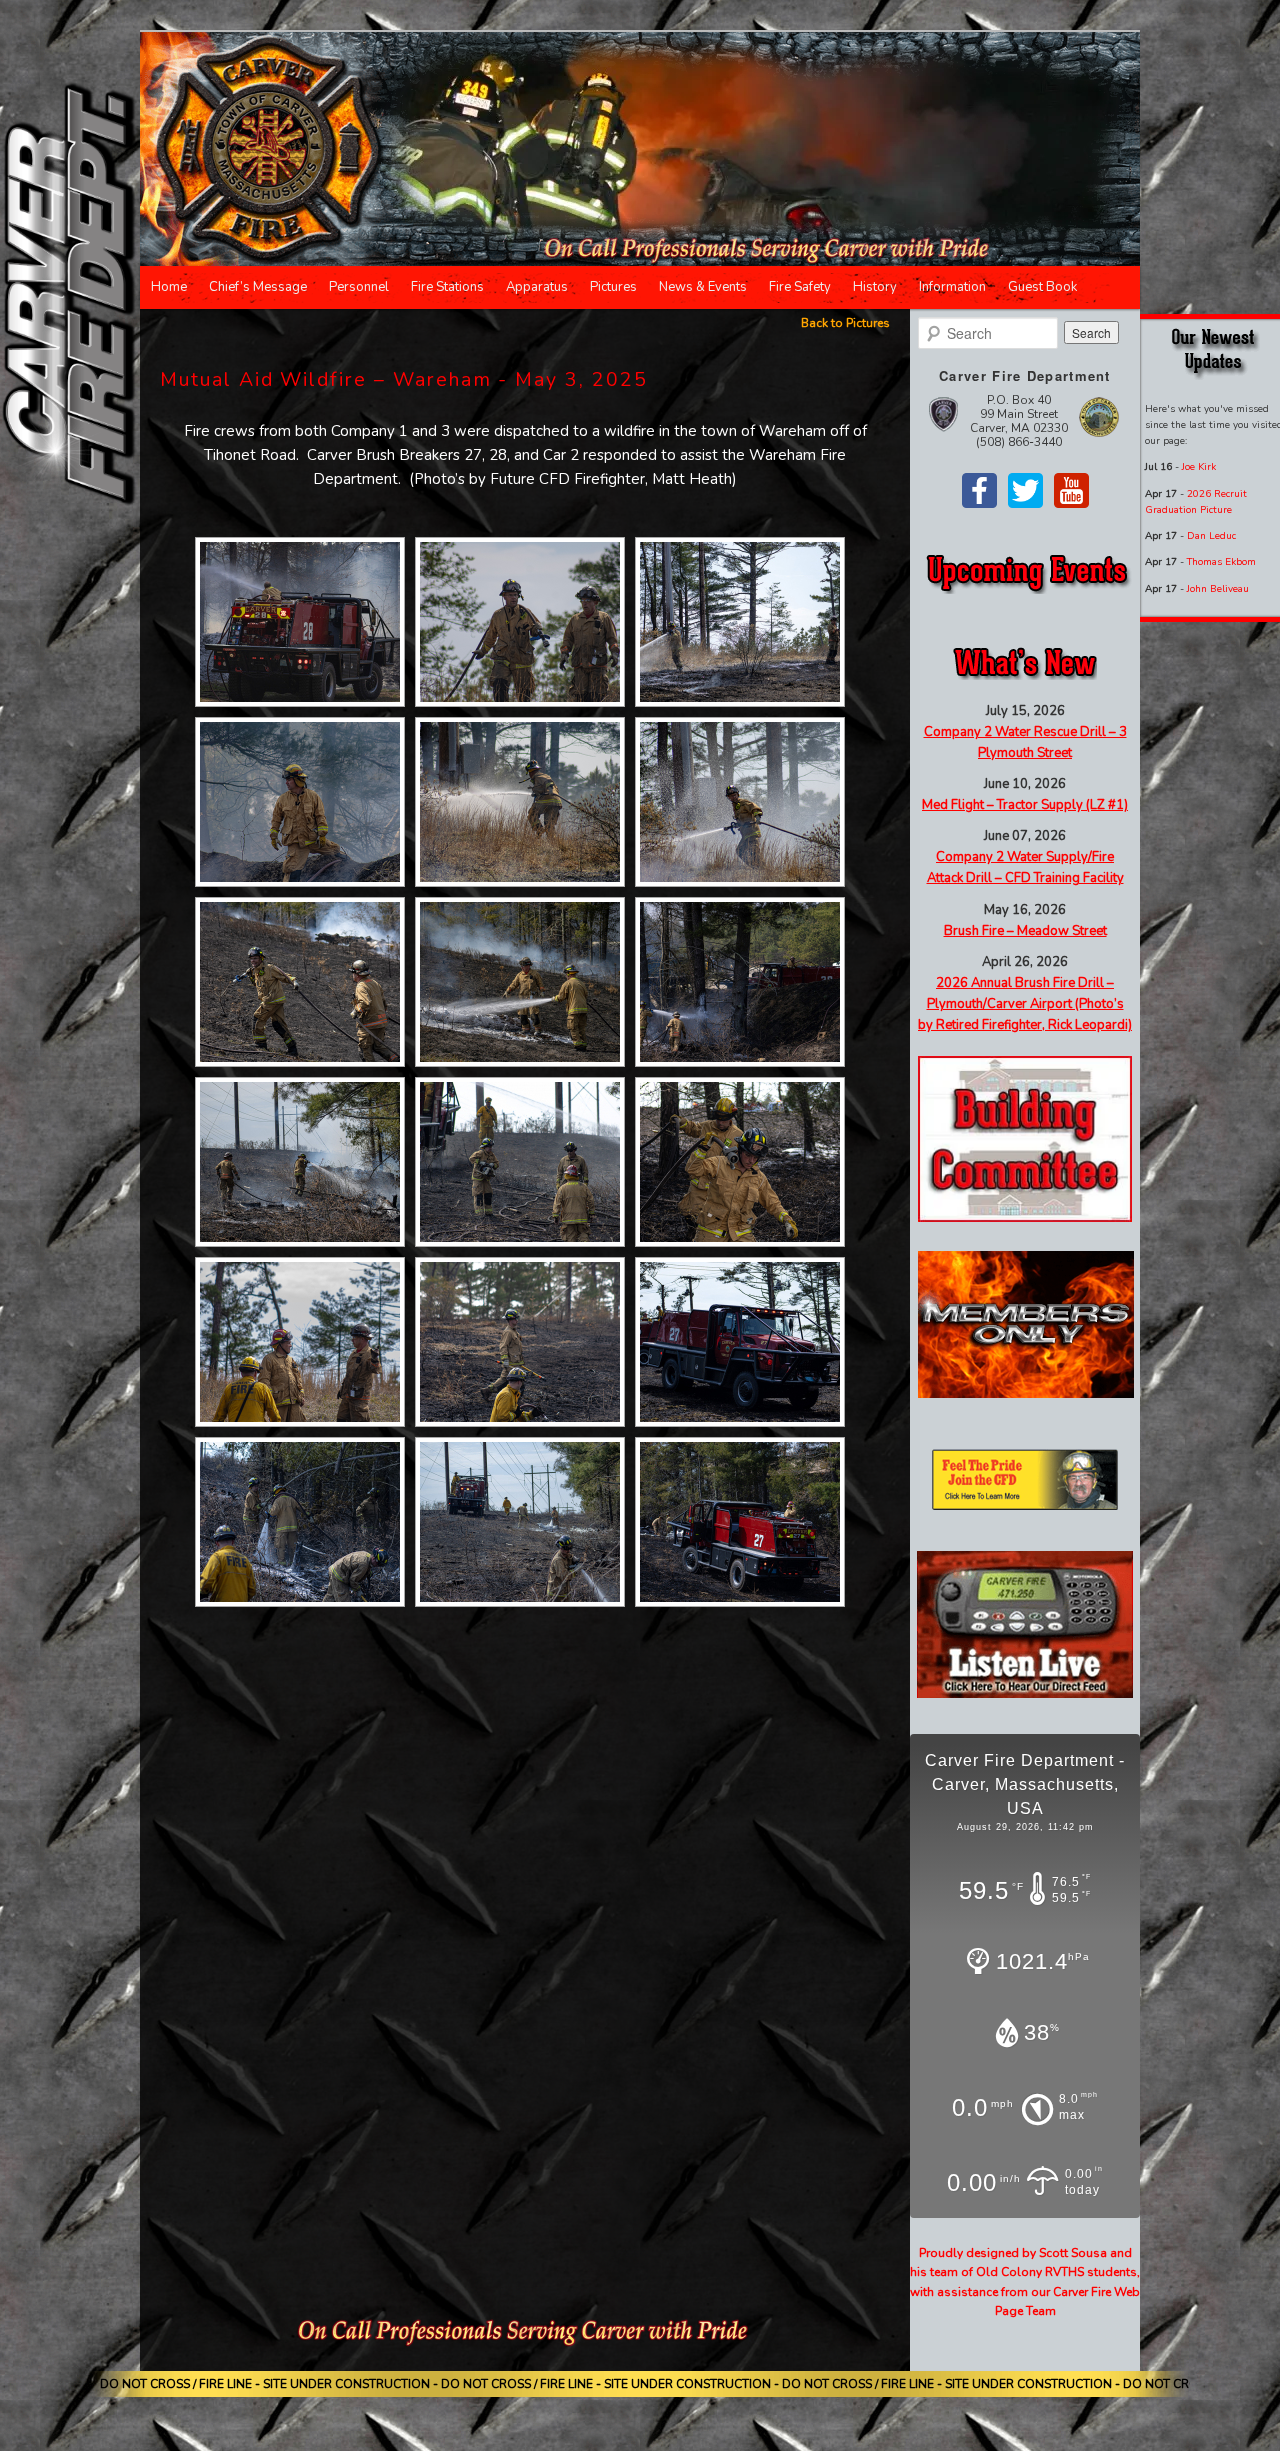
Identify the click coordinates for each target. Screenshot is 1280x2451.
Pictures (613, 287)
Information (952, 287)
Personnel (359, 287)
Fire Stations (447, 287)
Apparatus (537, 287)
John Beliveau (1218, 589)
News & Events (703, 287)
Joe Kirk (1199, 467)
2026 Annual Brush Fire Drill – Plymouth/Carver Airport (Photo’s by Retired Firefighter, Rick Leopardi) (1025, 1004)
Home (169, 287)
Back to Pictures (845, 323)
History (875, 287)
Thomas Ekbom (1221, 562)
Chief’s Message (258, 287)
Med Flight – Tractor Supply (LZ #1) (1025, 805)
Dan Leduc (1211, 536)
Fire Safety (800, 287)
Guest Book (1042, 287)
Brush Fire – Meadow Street (1025, 931)
